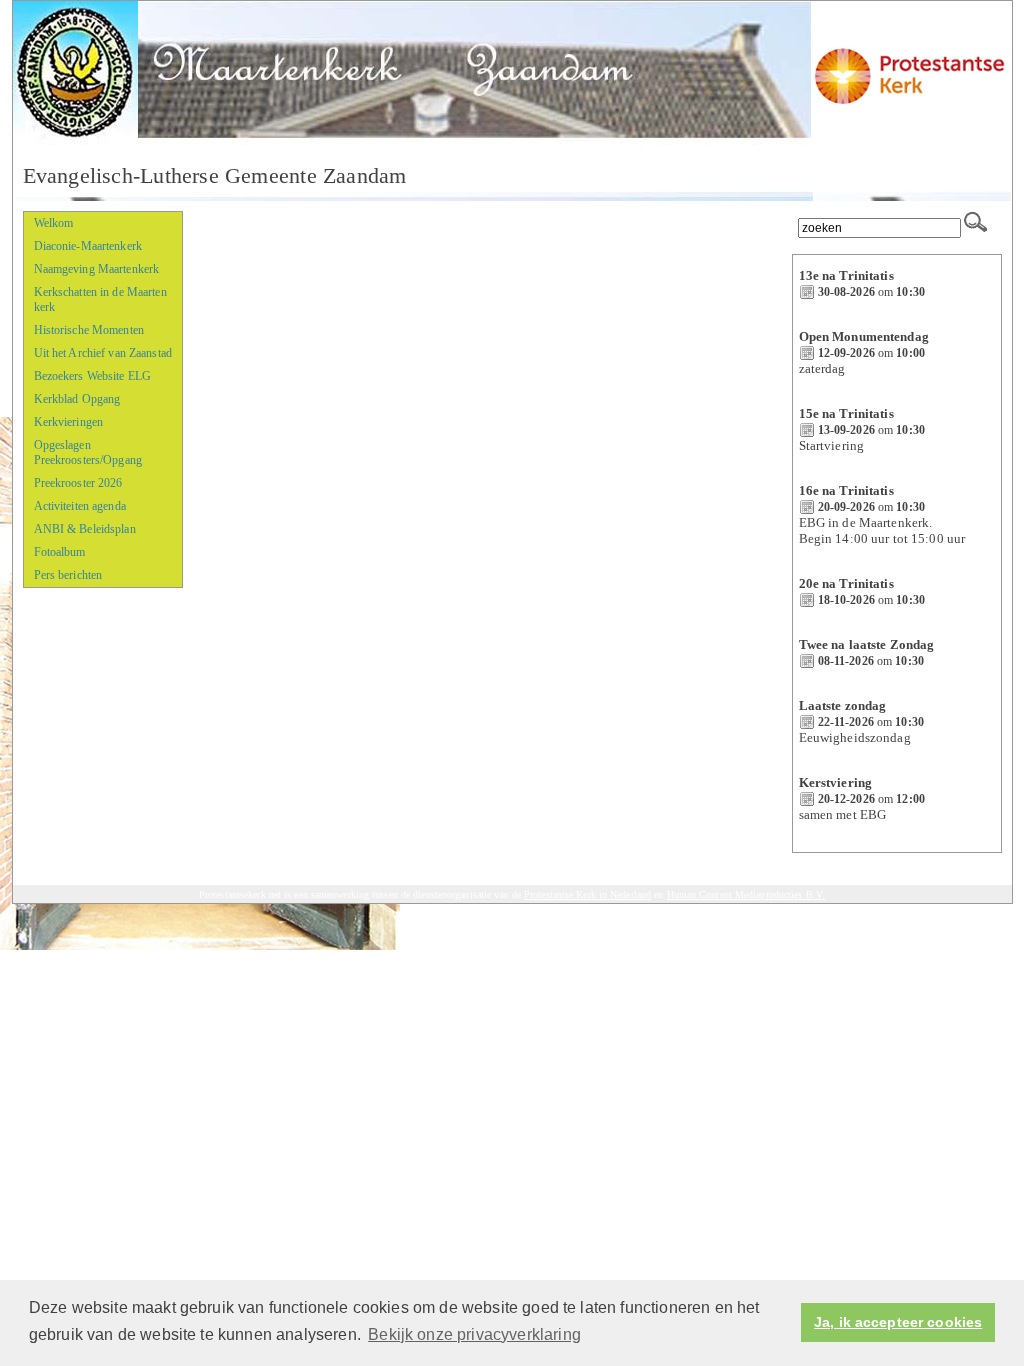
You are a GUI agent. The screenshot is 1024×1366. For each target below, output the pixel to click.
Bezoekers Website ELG (93, 376)
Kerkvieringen (69, 422)
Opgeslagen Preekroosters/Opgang (88, 452)
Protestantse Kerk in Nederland (587, 894)
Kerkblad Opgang (77, 399)
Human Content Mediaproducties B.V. (746, 894)
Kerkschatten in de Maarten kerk (100, 299)
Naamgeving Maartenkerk (97, 269)
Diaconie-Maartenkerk (88, 246)
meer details (834, 307)
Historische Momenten (89, 330)
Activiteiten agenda (80, 506)
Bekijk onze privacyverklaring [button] (474, 1334)
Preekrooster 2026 (78, 483)
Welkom (54, 223)
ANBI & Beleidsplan (85, 529)
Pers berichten (68, 575)
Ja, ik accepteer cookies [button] (898, 1322)
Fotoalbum (60, 552)
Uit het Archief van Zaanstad (103, 353)
